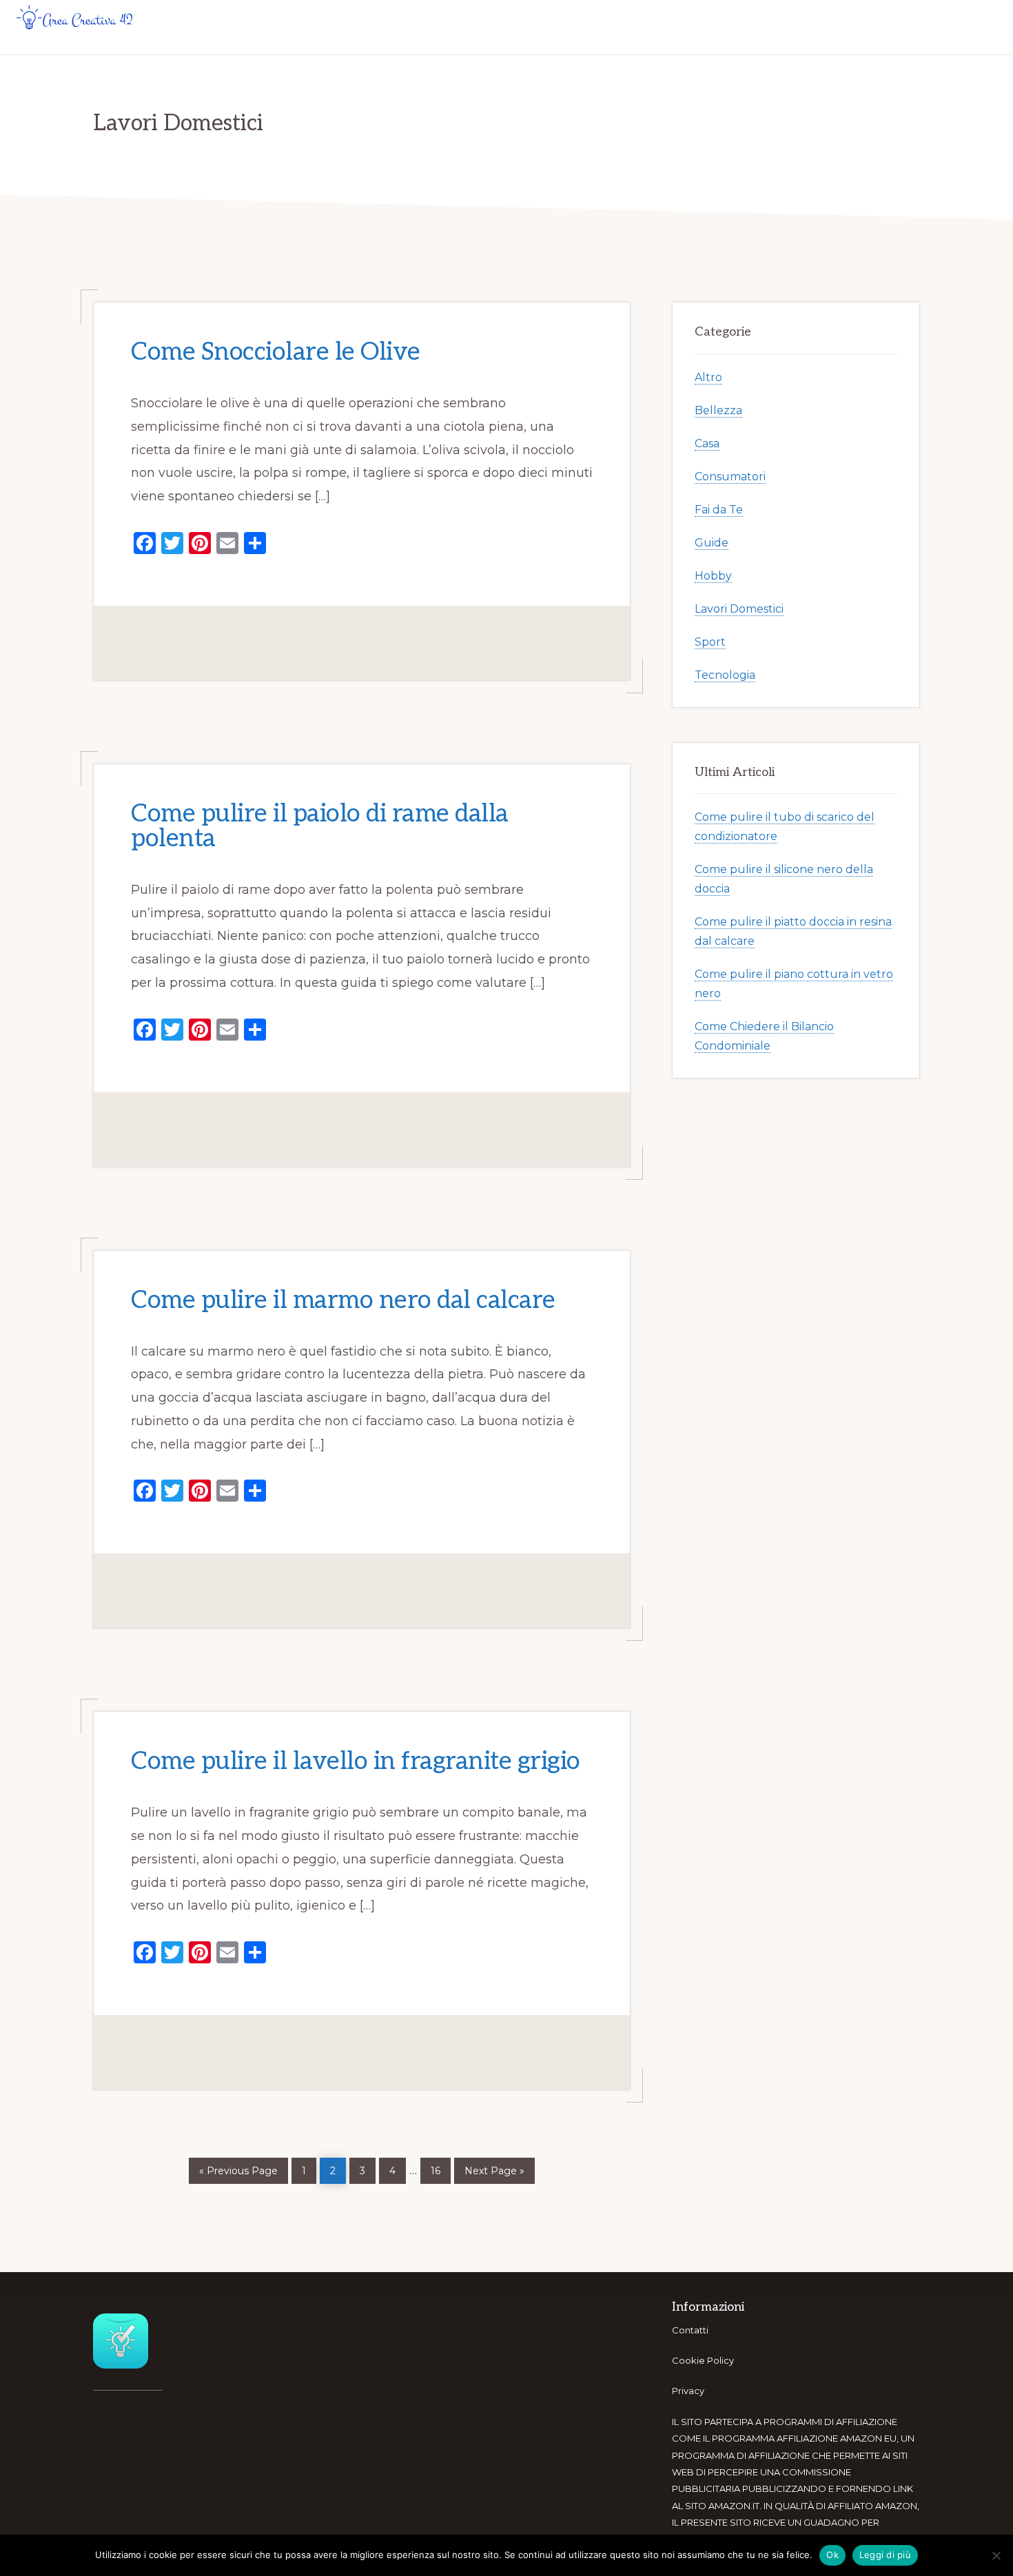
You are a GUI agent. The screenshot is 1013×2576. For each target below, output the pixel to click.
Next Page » (494, 2168)
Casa (707, 443)
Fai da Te (719, 510)
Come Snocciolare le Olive (276, 352)
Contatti (690, 2330)
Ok (832, 2555)
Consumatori (730, 477)
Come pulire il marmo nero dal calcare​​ (343, 1300)
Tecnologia (725, 675)
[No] (996, 2555)
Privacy (688, 2391)
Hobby (713, 576)
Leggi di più (885, 2555)
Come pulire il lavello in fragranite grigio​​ (356, 1762)
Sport (710, 642)
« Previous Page (238, 2168)
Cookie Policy (703, 2360)
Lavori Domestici (739, 609)
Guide (712, 543)
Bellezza (718, 410)
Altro (708, 377)
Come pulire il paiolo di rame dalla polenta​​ (320, 826)
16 (440, 2167)
